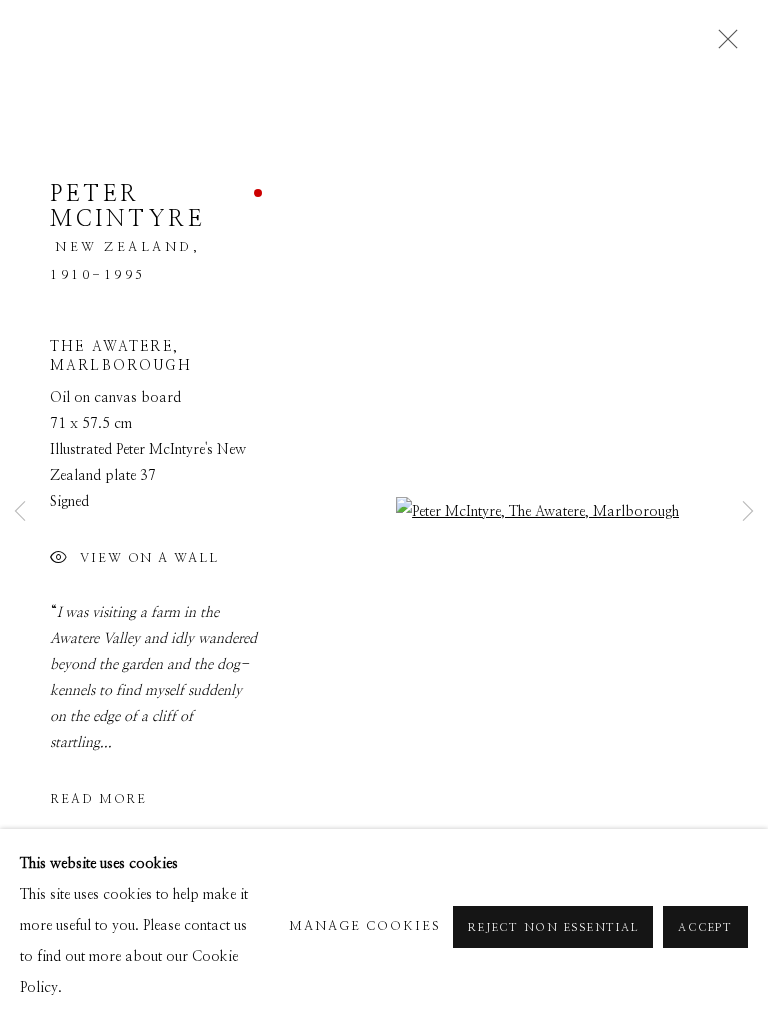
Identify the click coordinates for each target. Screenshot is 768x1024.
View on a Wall (149, 559)
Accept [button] (705, 927)
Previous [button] (20, 512)
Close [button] (723, 45)
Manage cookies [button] (365, 926)
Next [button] (748, 512)
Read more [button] (98, 799)
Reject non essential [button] (553, 927)
